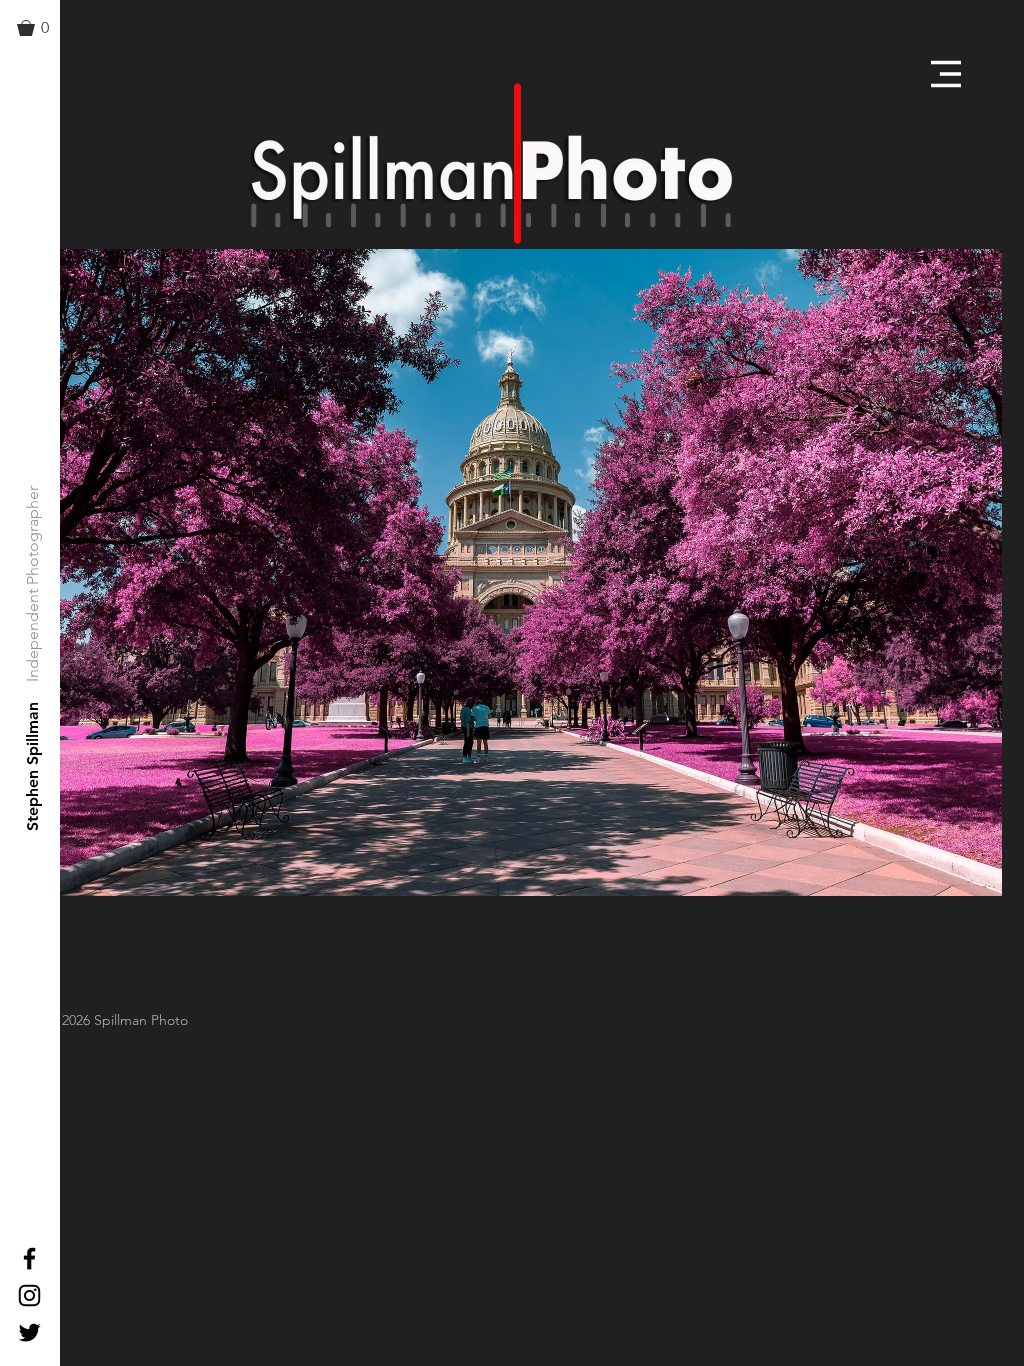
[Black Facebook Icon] (29, 1258)
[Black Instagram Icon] (29, 1295)
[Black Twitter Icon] (29, 1332)
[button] (42, 28)
